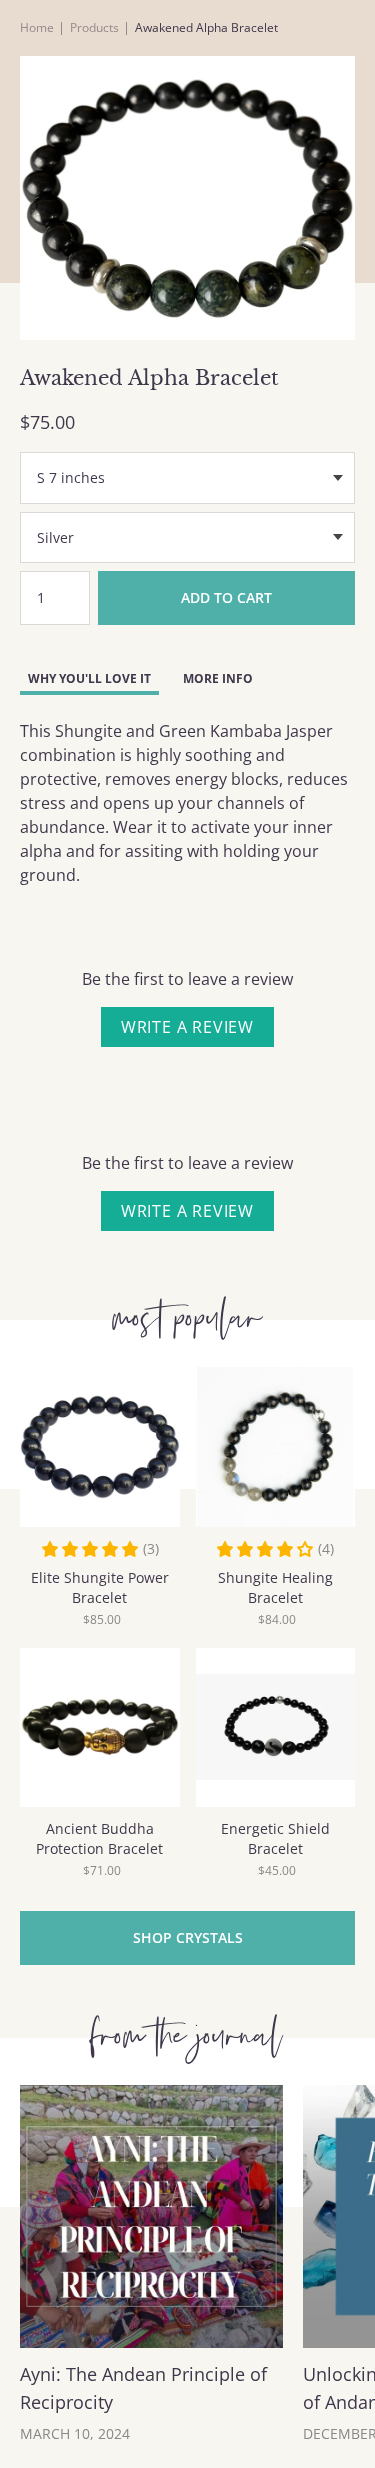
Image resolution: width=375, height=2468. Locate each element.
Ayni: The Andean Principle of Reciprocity (143, 2388)
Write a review (187, 1027)
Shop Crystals (188, 1937)
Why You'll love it (89, 678)
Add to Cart (226, 597)
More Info (218, 678)
